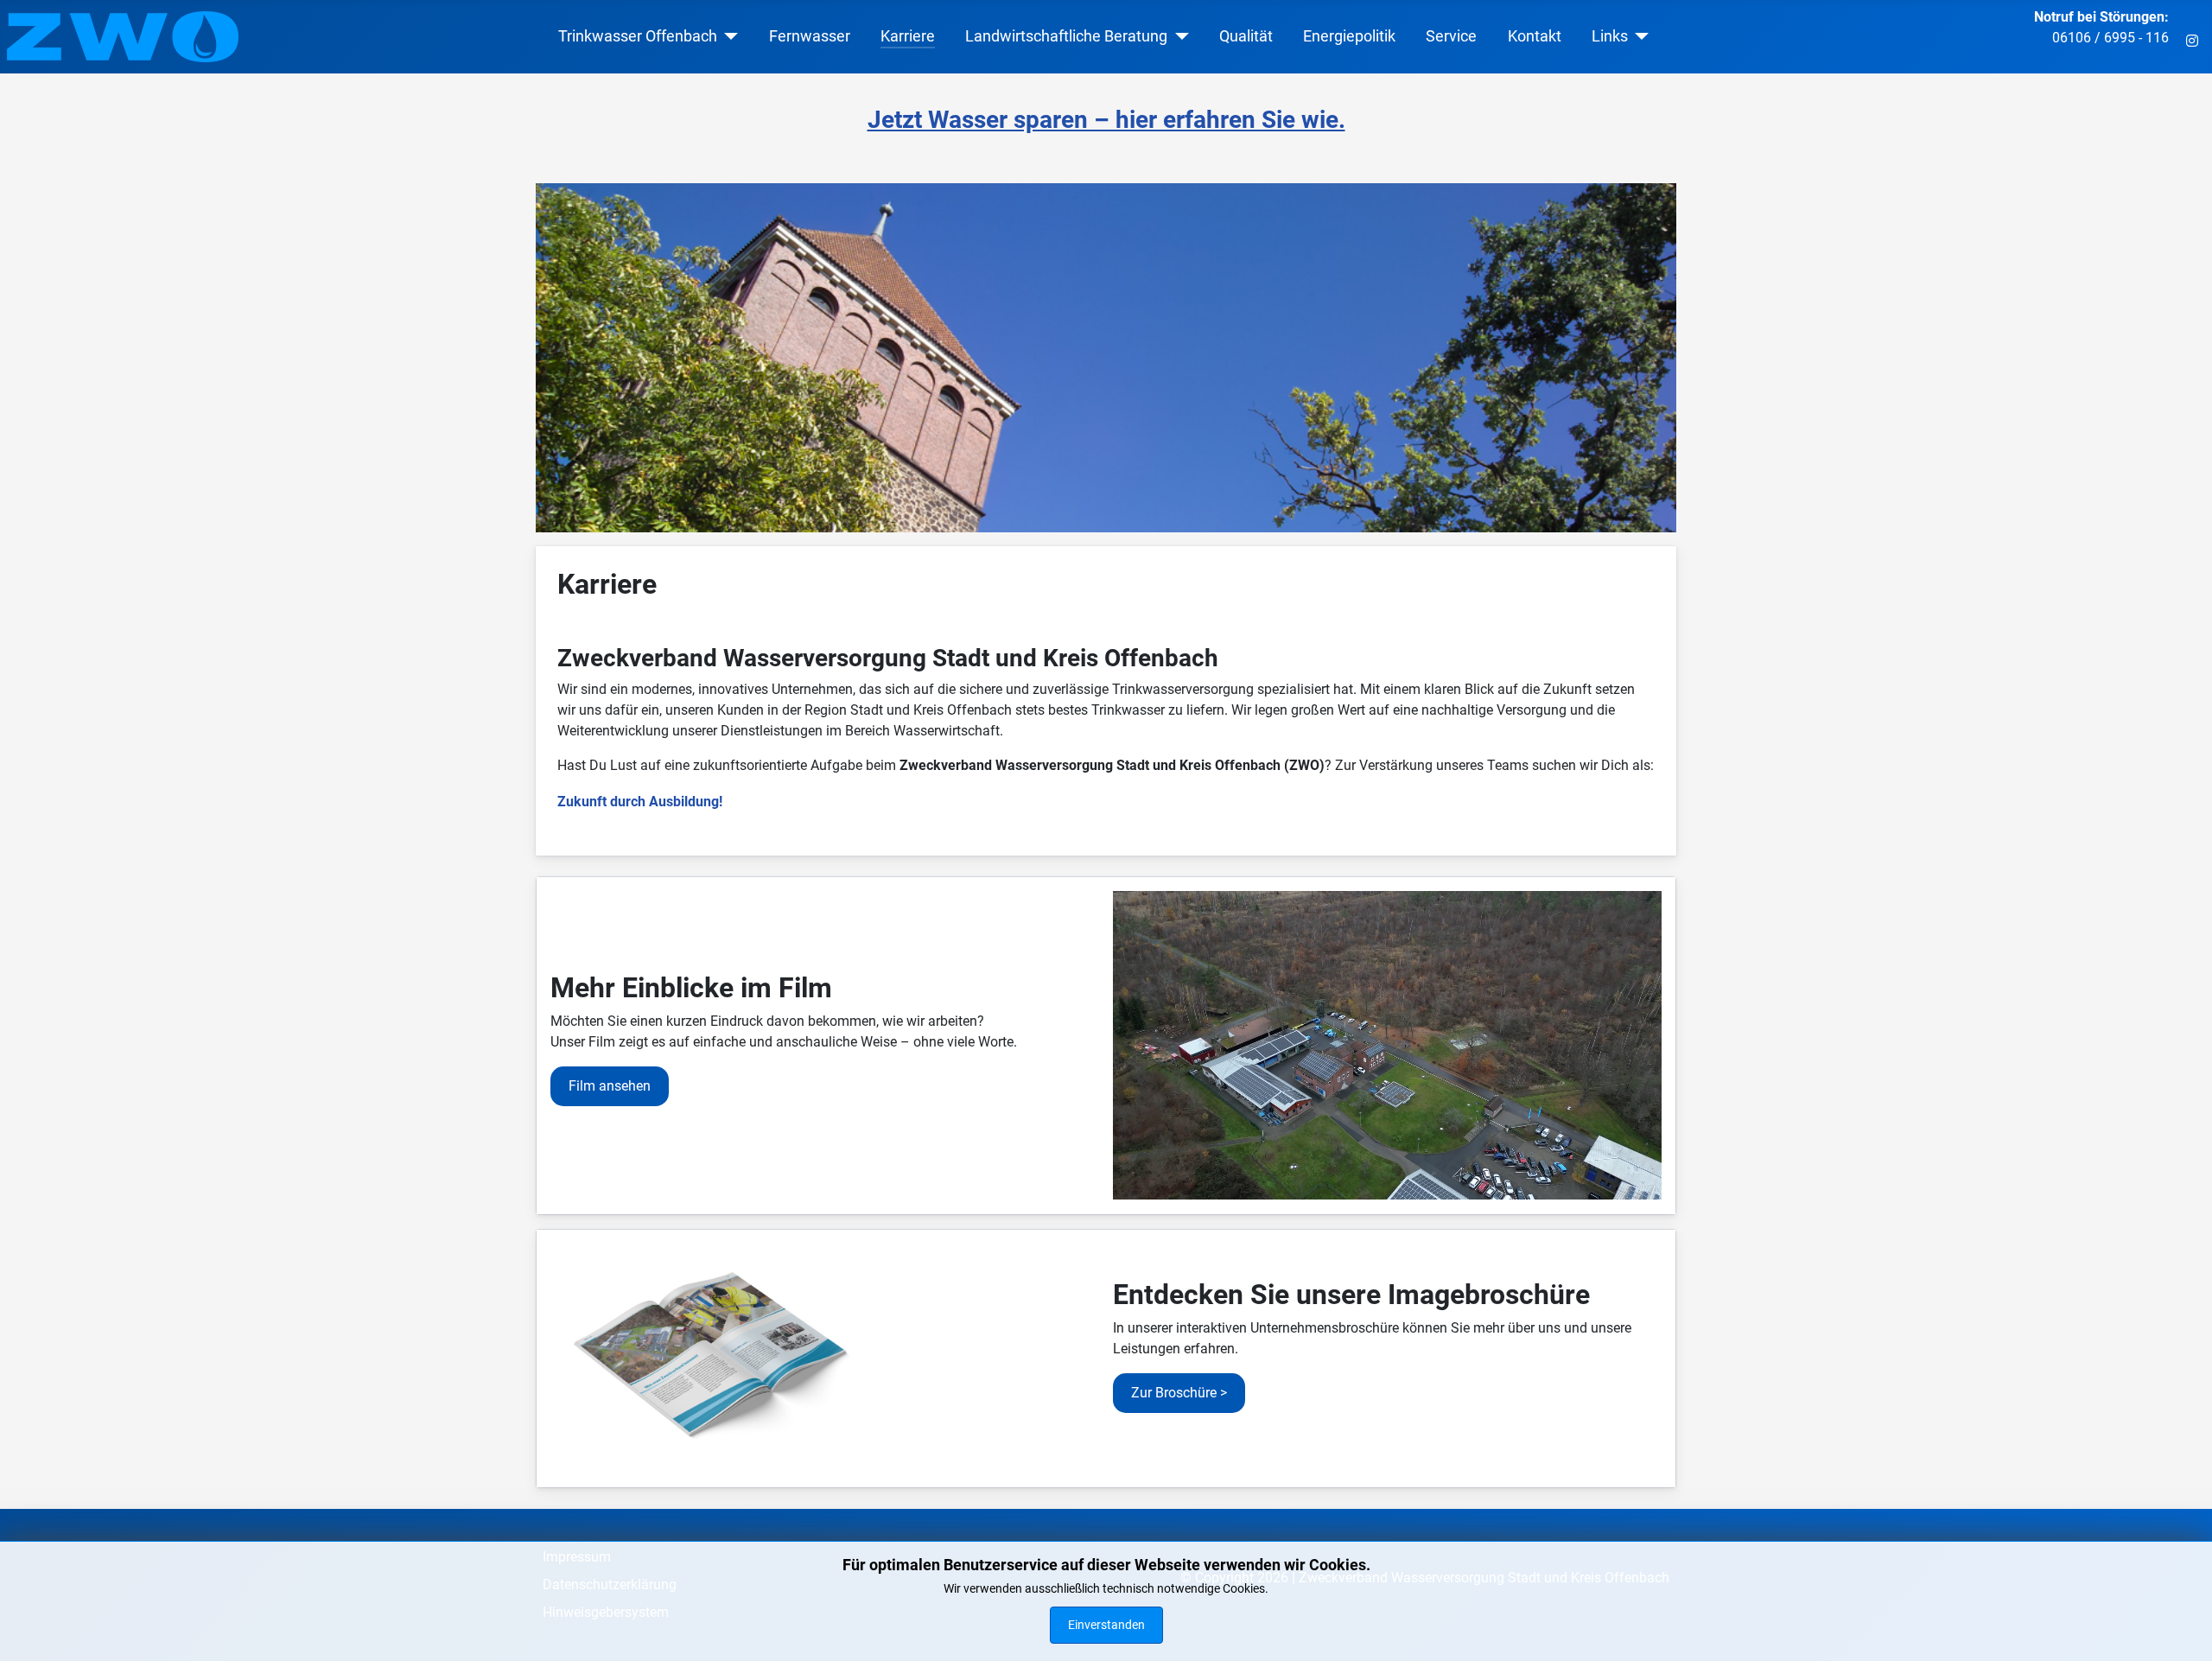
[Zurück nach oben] (2182, 1629)
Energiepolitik (1349, 36)
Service (1451, 36)
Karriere (908, 36)
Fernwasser (810, 36)
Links (1610, 36)
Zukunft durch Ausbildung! (640, 802)
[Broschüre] (715, 1357)
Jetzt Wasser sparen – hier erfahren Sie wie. (1106, 120)
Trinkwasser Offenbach (638, 36)
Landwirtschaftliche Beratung (1066, 36)
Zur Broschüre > (1179, 1393)
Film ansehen (610, 1086)
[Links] (1639, 36)
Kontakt (1535, 36)
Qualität (1246, 36)
